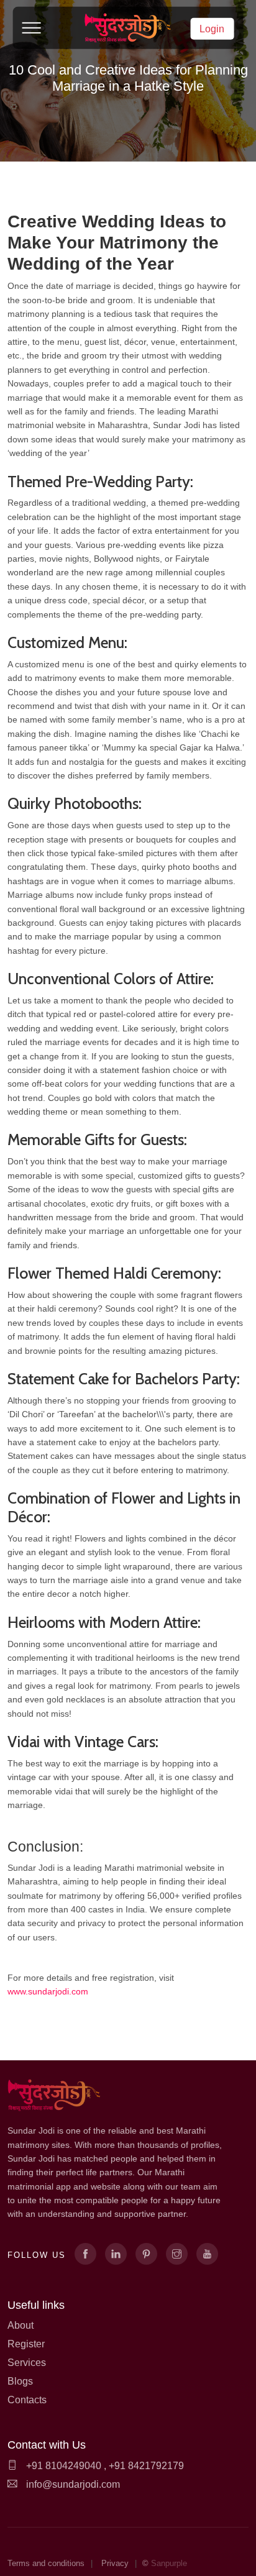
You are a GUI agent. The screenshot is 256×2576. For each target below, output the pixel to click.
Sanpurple (169, 2563)
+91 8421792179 (146, 2466)
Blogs (20, 2381)
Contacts (27, 2400)
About (21, 2325)
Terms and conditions (46, 2563)
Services (27, 2363)
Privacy (115, 2563)
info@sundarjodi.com (73, 2484)
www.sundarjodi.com (48, 1991)
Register (26, 2344)
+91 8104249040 (62, 2466)
